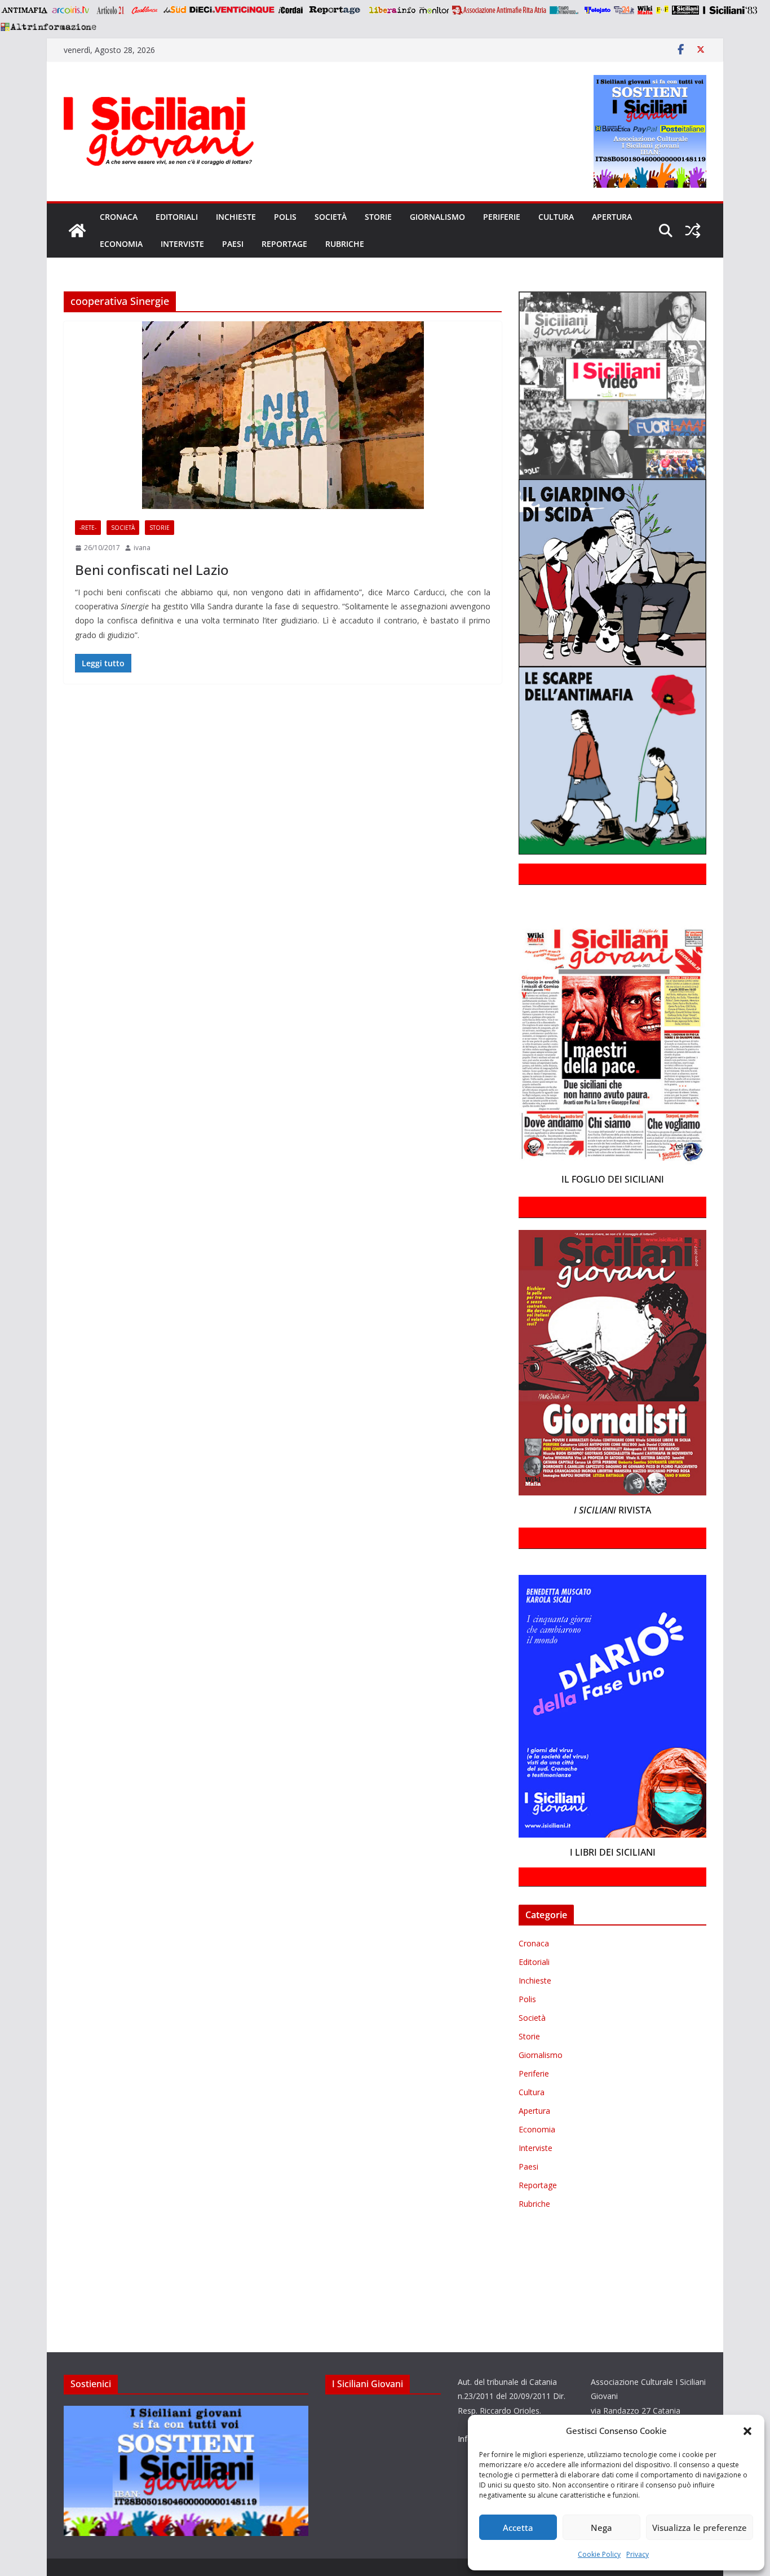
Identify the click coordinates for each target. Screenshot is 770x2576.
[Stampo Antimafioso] (565, 10)
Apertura (612, 217)
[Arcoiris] (72, 10)
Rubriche (345, 244)
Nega (601, 2528)
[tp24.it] (624, 10)
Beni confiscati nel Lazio (152, 570)
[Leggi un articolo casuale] (693, 231)
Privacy (638, 2554)
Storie (378, 217)
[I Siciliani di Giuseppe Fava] (685, 10)
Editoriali (177, 217)
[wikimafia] (645, 10)
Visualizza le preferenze (700, 2528)
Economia (121, 244)
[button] (747, 2431)
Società (331, 217)
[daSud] (174, 10)
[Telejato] (598, 10)
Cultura (556, 217)
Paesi (233, 244)
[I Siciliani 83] (730, 10)
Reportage (284, 244)
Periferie (502, 217)
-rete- (88, 528)
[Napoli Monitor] (434, 10)
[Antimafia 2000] (24, 10)
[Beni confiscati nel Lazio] (283, 415)
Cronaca (119, 217)
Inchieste (236, 217)
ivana (142, 548)
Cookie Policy (599, 2554)
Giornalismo (437, 217)
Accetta (518, 2528)
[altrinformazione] (48, 26)
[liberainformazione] (392, 10)
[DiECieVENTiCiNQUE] (232, 10)
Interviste (182, 244)
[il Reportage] (336, 10)
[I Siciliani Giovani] (77, 231)
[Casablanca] (145, 10)
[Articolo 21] (111, 10)
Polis (285, 217)
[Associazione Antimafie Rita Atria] (499, 10)
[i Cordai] (290, 10)
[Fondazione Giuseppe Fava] (662, 10)
